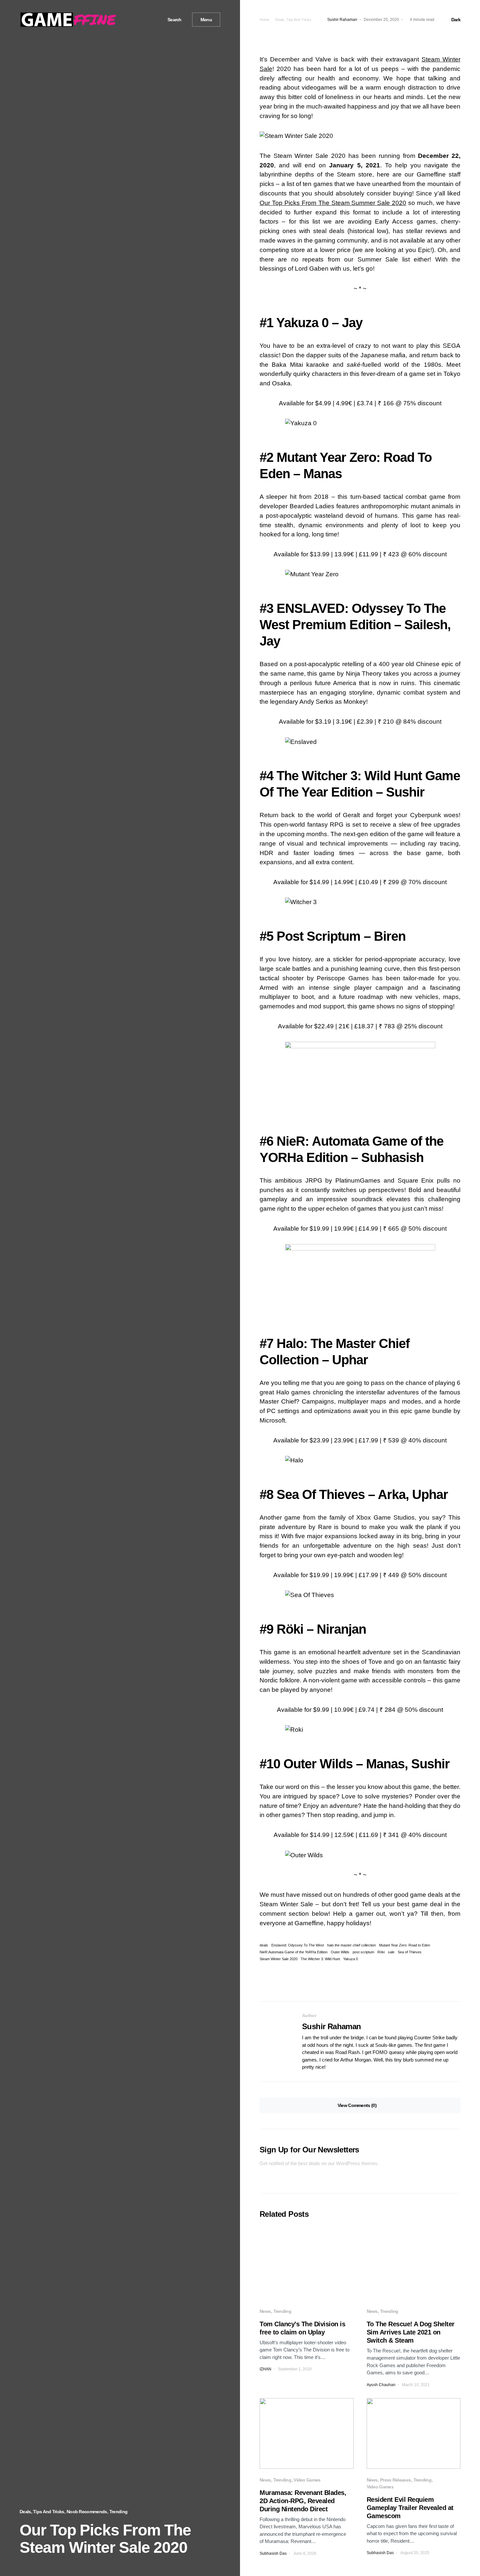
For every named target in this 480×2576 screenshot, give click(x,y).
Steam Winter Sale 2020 (279, 1959)
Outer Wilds (318, 1764)
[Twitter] (142, 20)
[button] (172, 20)
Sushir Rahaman (332, 2026)
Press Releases (395, 2480)
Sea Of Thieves (321, 1494)
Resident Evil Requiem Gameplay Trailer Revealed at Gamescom (410, 2508)
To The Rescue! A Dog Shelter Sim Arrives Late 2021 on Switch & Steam (411, 2332)
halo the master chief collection (352, 1945)
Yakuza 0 (302, 323)
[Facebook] (135, 20)
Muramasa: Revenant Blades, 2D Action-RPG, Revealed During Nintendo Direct (303, 2501)
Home (264, 20)
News (265, 2311)
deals (264, 1945)
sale (391, 1952)
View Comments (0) (357, 2105)
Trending (118, 2512)
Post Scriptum (319, 936)
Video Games (307, 2480)
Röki (290, 1629)
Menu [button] (206, 20)
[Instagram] (150, 20)
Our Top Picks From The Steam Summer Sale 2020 (333, 203)
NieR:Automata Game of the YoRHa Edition (294, 1952)
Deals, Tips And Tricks (42, 2512)
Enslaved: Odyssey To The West (298, 1945)
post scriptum (363, 1952)
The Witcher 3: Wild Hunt (320, 1959)
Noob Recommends (87, 2512)
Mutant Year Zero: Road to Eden (405, 1945)
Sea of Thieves (410, 1952)
